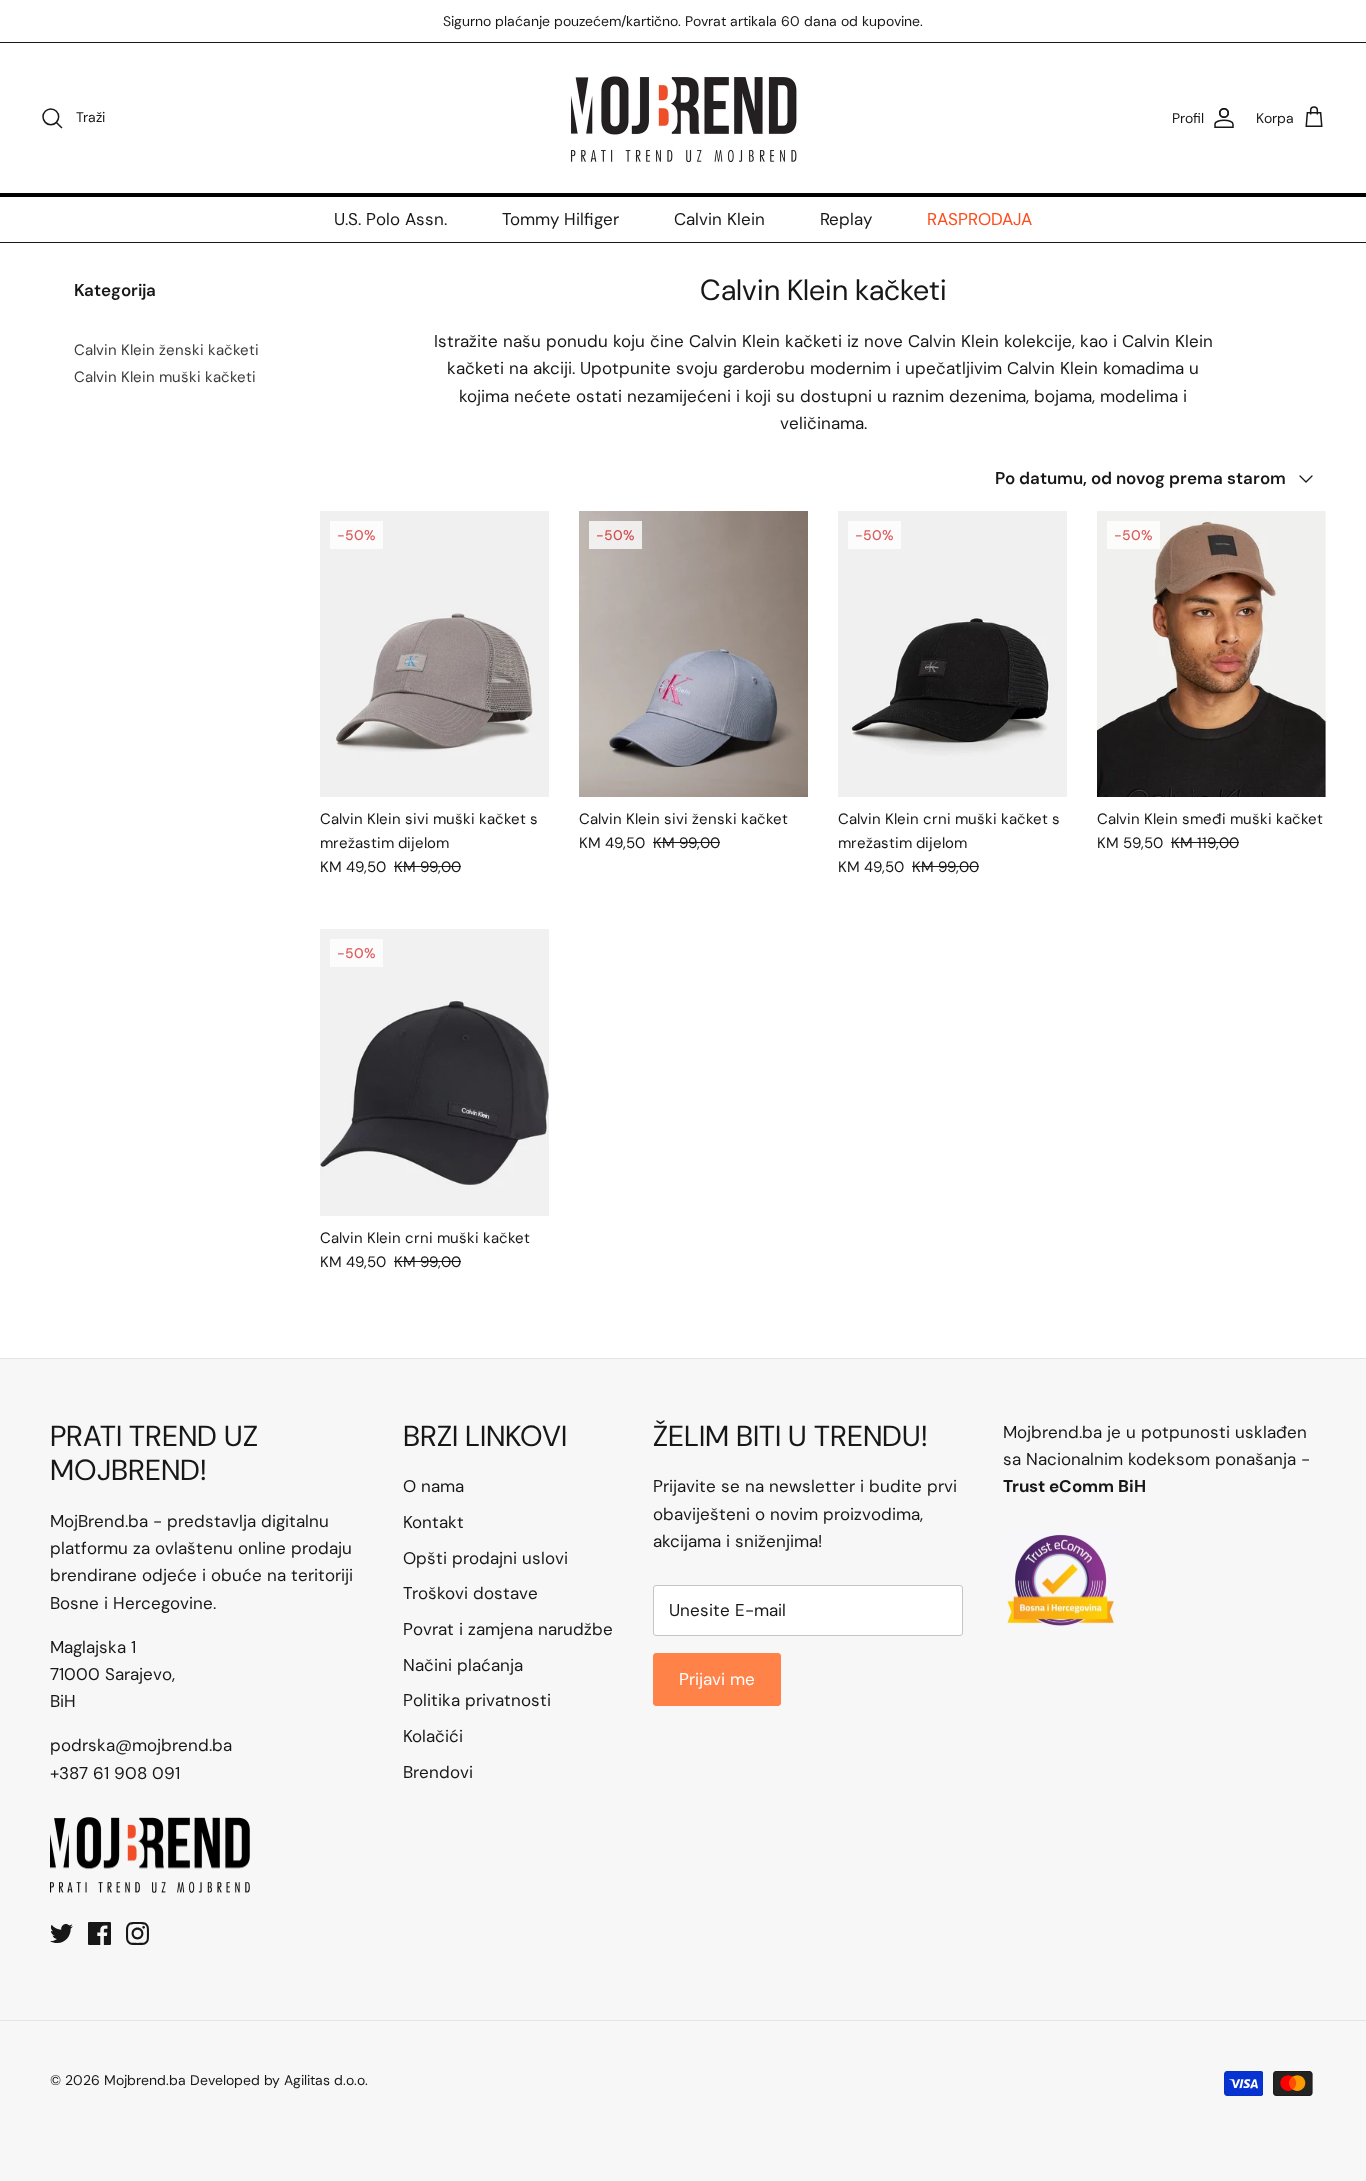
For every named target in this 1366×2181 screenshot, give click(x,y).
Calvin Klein (719, 219)
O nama (433, 1486)
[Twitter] (61, 1933)
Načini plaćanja (463, 1665)
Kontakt (433, 1522)
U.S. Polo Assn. (390, 219)
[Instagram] (137, 1933)
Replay (846, 219)
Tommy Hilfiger (560, 219)
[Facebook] (99, 1933)
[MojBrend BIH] (683, 118)
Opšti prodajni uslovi (485, 1558)
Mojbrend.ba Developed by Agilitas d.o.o (234, 2080)
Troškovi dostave (470, 1593)
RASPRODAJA (979, 219)
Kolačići (433, 1736)
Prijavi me (717, 1679)
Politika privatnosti (477, 1700)
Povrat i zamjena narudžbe (508, 1629)
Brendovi (438, 1772)
